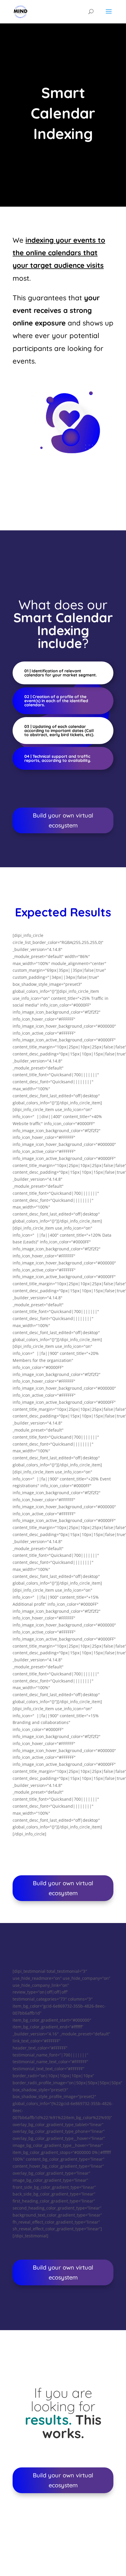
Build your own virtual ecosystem (63, 820)
